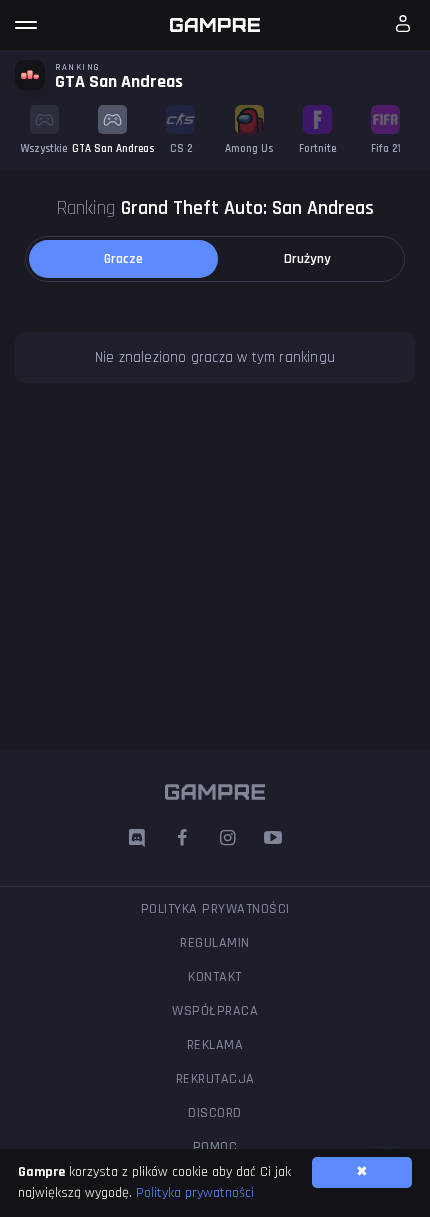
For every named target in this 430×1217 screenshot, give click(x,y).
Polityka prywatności (215, 909)
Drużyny (307, 259)
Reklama (215, 1045)
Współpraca (215, 1011)
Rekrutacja (215, 1079)
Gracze (123, 259)
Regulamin (215, 943)
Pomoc (215, 1147)
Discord (215, 1113)
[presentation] (405, 130)
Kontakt (215, 977)
